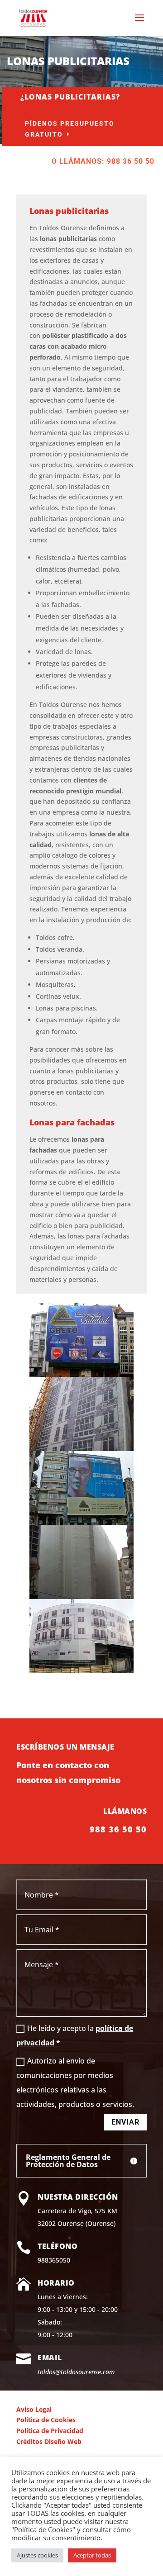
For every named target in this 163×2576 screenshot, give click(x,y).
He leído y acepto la (75, 2035)
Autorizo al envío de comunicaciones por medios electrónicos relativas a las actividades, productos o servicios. (75, 2083)
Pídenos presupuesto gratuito (70, 129)
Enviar (125, 2122)
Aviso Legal (34, 2409)
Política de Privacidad (50, 2431)
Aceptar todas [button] (92, 2555)
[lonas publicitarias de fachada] (81, 1374)
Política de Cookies (46, 2420)
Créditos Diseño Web (49, 2441)
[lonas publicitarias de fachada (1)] (81, 1449)
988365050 (54, 2260)
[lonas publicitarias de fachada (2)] (81, 1596)
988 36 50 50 (118, 1829)
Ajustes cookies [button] (37, 2555)
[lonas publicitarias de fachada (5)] (81, 1670)
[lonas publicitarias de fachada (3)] (81, 1522)
